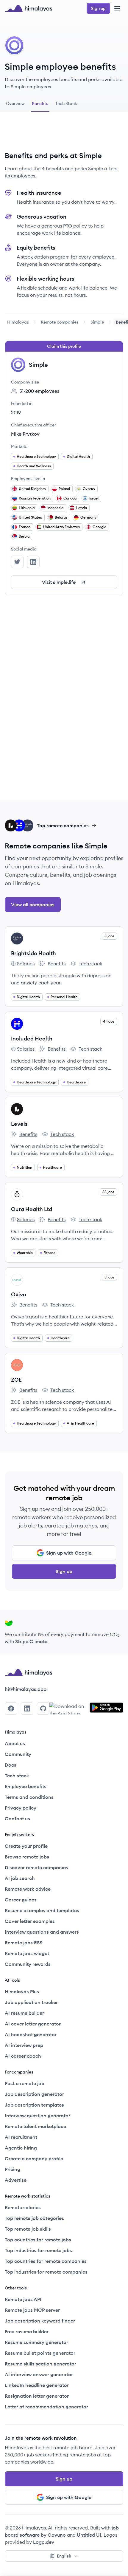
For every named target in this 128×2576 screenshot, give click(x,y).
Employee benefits (26, 1786)
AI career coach (23, 2056)
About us (15, 1743)
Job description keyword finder (40, 2321)
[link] (18, 322)
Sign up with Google (69, 1553)
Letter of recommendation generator (46, 2407)
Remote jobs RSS (24, 1943)
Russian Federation (35, 498)
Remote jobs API (23, 2299)
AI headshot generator (31, 2034)
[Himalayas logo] (29, 8)
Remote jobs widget (27, 1953)
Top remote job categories (34, 2218)
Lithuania (27, 508)
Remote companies (60, 322)
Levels (19, 1124)
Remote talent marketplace (35, 2126)
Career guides (21, 1900)
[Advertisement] (64, 134)
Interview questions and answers (42, 1932)
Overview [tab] (15, 103)
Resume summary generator (36, 2342)
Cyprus (89, 489)
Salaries (23, 964)
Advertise (16, 2180)
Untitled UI (89, 2535)
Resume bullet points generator (40, 2353)
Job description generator (34, 2094)
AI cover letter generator (33, 2024)
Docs (11, 1765)
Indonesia (55, 508)
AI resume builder (24, 2013)
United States (30, 517)
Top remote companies (63, 825)
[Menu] (117, 8)
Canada (70, 498)
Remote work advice (28, 1889)
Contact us (17, 1819)
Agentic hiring (21, 2148)
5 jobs (109, 936)
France (25, 527)
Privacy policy (21, 1808)
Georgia (99, 527)
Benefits (52, 964)
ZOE (16, 1380)
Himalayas (18, 322)
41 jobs (109, 1021)
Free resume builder (27, 2331)
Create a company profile (34, 2158)
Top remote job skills (28, 2229)
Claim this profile (64, 346)
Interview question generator (38, 2116)
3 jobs (109, 1277)
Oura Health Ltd (32, 1209)
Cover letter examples (30, 1921)
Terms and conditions (29, 1797)
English (64, 2556)
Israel (94, 498)
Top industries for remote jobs (38, 2250)
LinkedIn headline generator (37, 2385)
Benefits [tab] (40, 103)
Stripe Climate (31, 1641)
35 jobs (108, 1192)
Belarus (61, 517)
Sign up (64, 1571)
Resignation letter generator (37, 2396)
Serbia (24, 536)
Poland (64, 489)
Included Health (32, 1039)
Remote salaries (23, 2207)
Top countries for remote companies (46, 2261)
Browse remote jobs (27, 1857)
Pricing (13, 2169)
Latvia (82, 508)
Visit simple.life (59, 582)
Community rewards (28, 1964)
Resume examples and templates (42, 1910)
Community (18, 1754)
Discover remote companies (36, 1867)
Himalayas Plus (22, 1991)
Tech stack (86, 964)
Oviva (19, 1294)
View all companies (33, 904)
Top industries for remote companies (46, 2272)
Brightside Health (33, 953)
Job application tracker (31, 2002)
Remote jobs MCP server (32, 2310)
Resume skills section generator (40, 2364)
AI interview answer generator (39, 2374)
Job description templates (34, 2105)
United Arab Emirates (61, 527)
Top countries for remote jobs (38, 2240)
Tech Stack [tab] (66, 103)
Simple (97, 322)
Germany (88, 517)
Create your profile (26, 1846)
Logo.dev (44, 2542)
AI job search (20, 1878)
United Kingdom (32, 489)
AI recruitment (21, 2137)
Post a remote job (25, 2083)
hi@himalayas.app (26, 1689)
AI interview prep (24, 2045)
